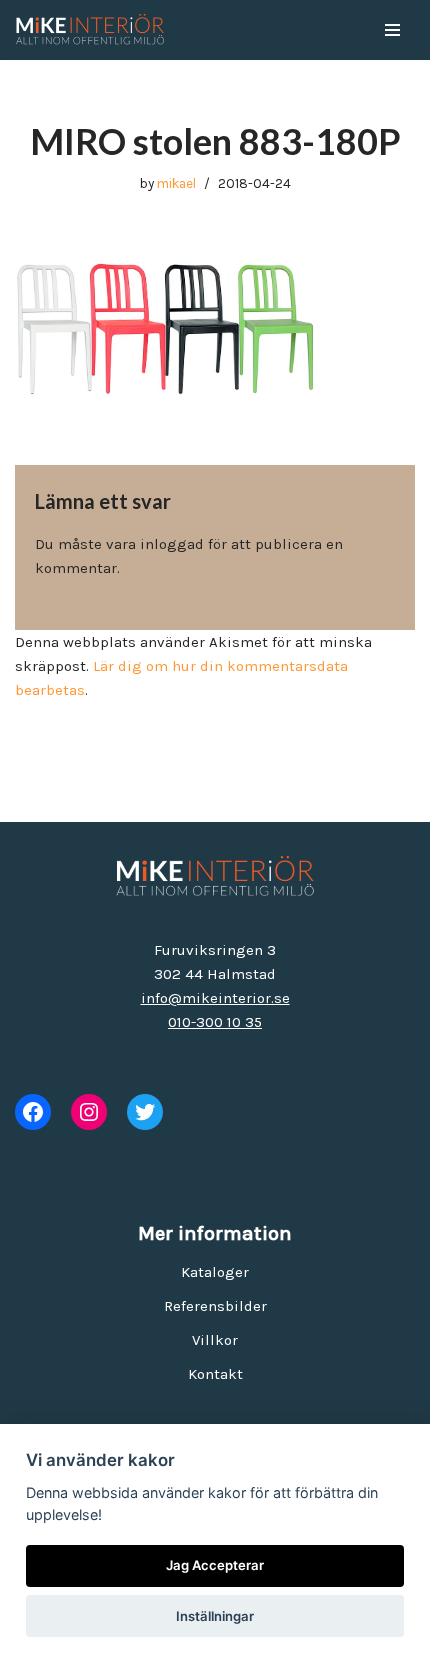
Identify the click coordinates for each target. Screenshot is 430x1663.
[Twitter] (145, 1112)
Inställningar (215, 1616)
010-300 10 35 (215, 1022)
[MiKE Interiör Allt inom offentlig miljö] (90, 30)
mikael (176, 183)
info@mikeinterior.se (215, 998)
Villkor (215, 1340)
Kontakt (215, 1374)
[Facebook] (33, 1112)
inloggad (172, 544)
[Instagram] (89, 1112)
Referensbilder (215, 1306)
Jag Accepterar (215, 1565)
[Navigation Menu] (392, 30)
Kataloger (215, 1272)
